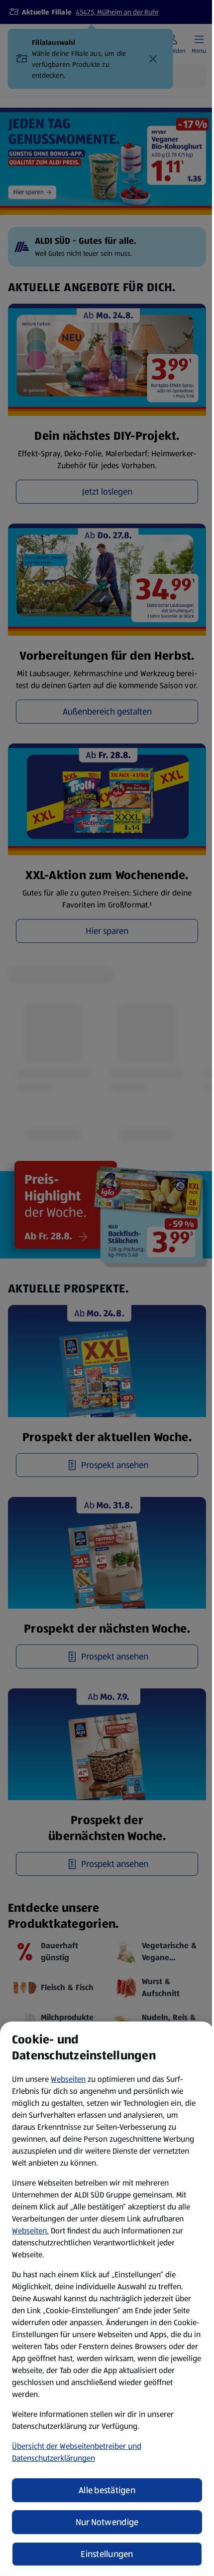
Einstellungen (107, 2554)
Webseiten (68, 2079)
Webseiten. (30, 2231)
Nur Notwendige (107, 2522)
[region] (107, 2299)
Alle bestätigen (107, 2490)
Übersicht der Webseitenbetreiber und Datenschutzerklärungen (77, 2452)
